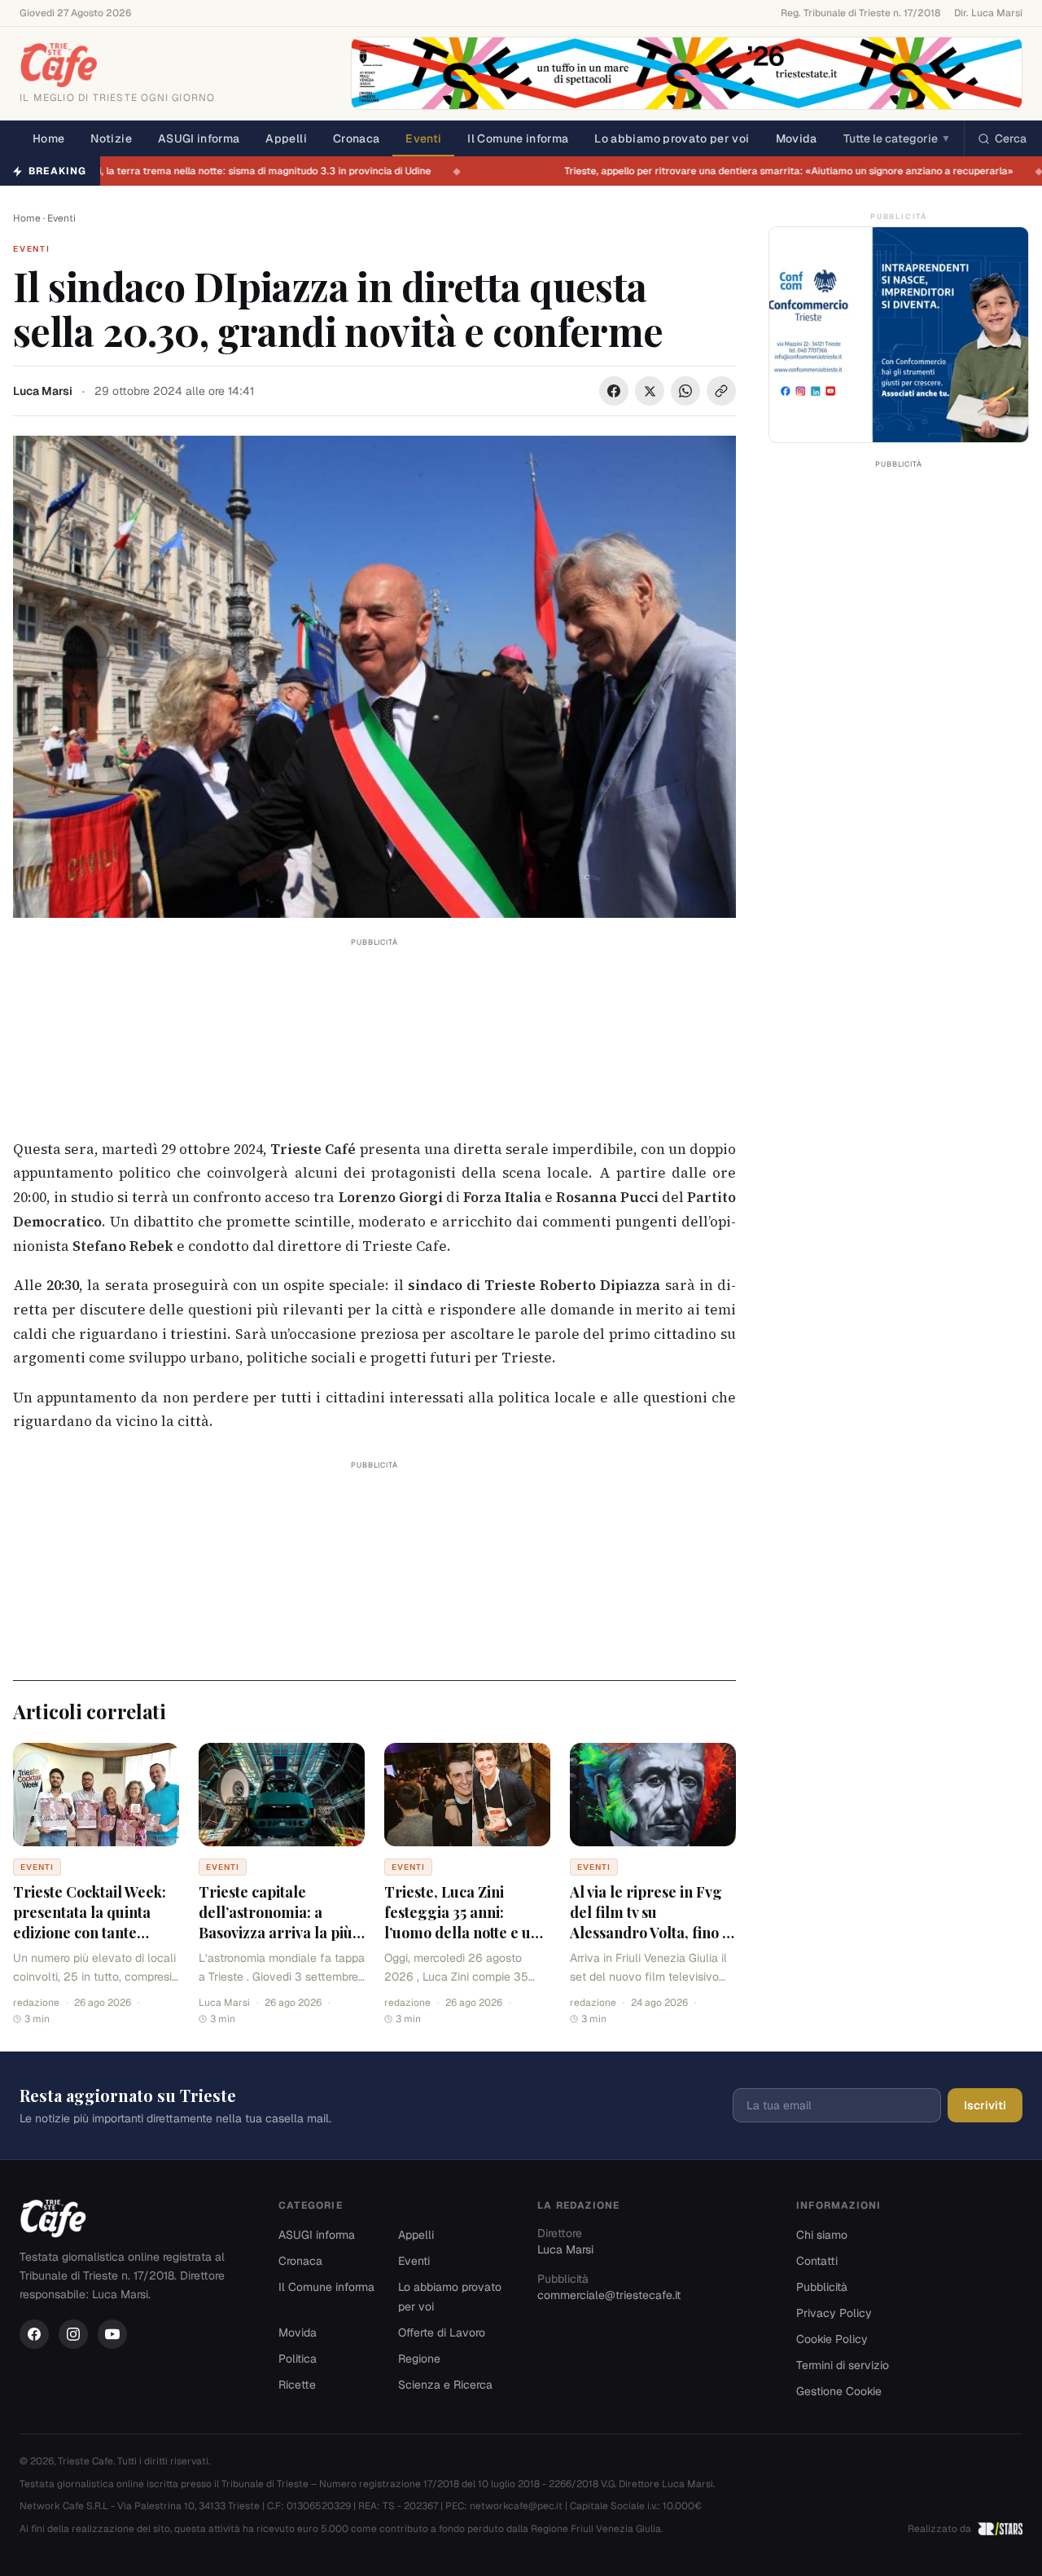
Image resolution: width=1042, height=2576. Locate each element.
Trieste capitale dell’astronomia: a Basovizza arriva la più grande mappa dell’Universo (276, 1932)
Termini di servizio (843, 2365)
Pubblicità (822, 2287)
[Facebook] (34, 2334)
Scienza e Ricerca (445, 2385)
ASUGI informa (199, 138)
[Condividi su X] (650, 391)
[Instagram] (73, 2334)
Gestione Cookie (839, 2391)
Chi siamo (822, 2235)
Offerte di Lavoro (442, 2332)
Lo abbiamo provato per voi (672, 138)
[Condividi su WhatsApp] (685, 391)
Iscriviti (985, 2105)
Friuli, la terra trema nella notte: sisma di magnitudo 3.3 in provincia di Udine (264, 171)
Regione (419, 2359)
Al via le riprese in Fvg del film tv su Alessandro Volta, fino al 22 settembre (652, 1922)
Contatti (817, 2261)
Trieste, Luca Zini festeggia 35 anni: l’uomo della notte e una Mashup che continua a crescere (466, 1932)
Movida (797, 138)
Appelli (286, 138)
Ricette (297, 2385)
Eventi (423, 138)
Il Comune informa (518, 138)
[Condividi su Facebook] (614, 391)
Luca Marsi (43, 391)
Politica (298, 2359)
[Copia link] (721, 391)
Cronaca (356, 138)
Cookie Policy (832, 2339)
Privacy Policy (834, 2313)
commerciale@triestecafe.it (609, 2295)
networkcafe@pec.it (516, 2506)
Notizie (111, 138)
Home (48, 138)
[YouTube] (112, 2334)
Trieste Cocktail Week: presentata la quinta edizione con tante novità (90, 1922)
